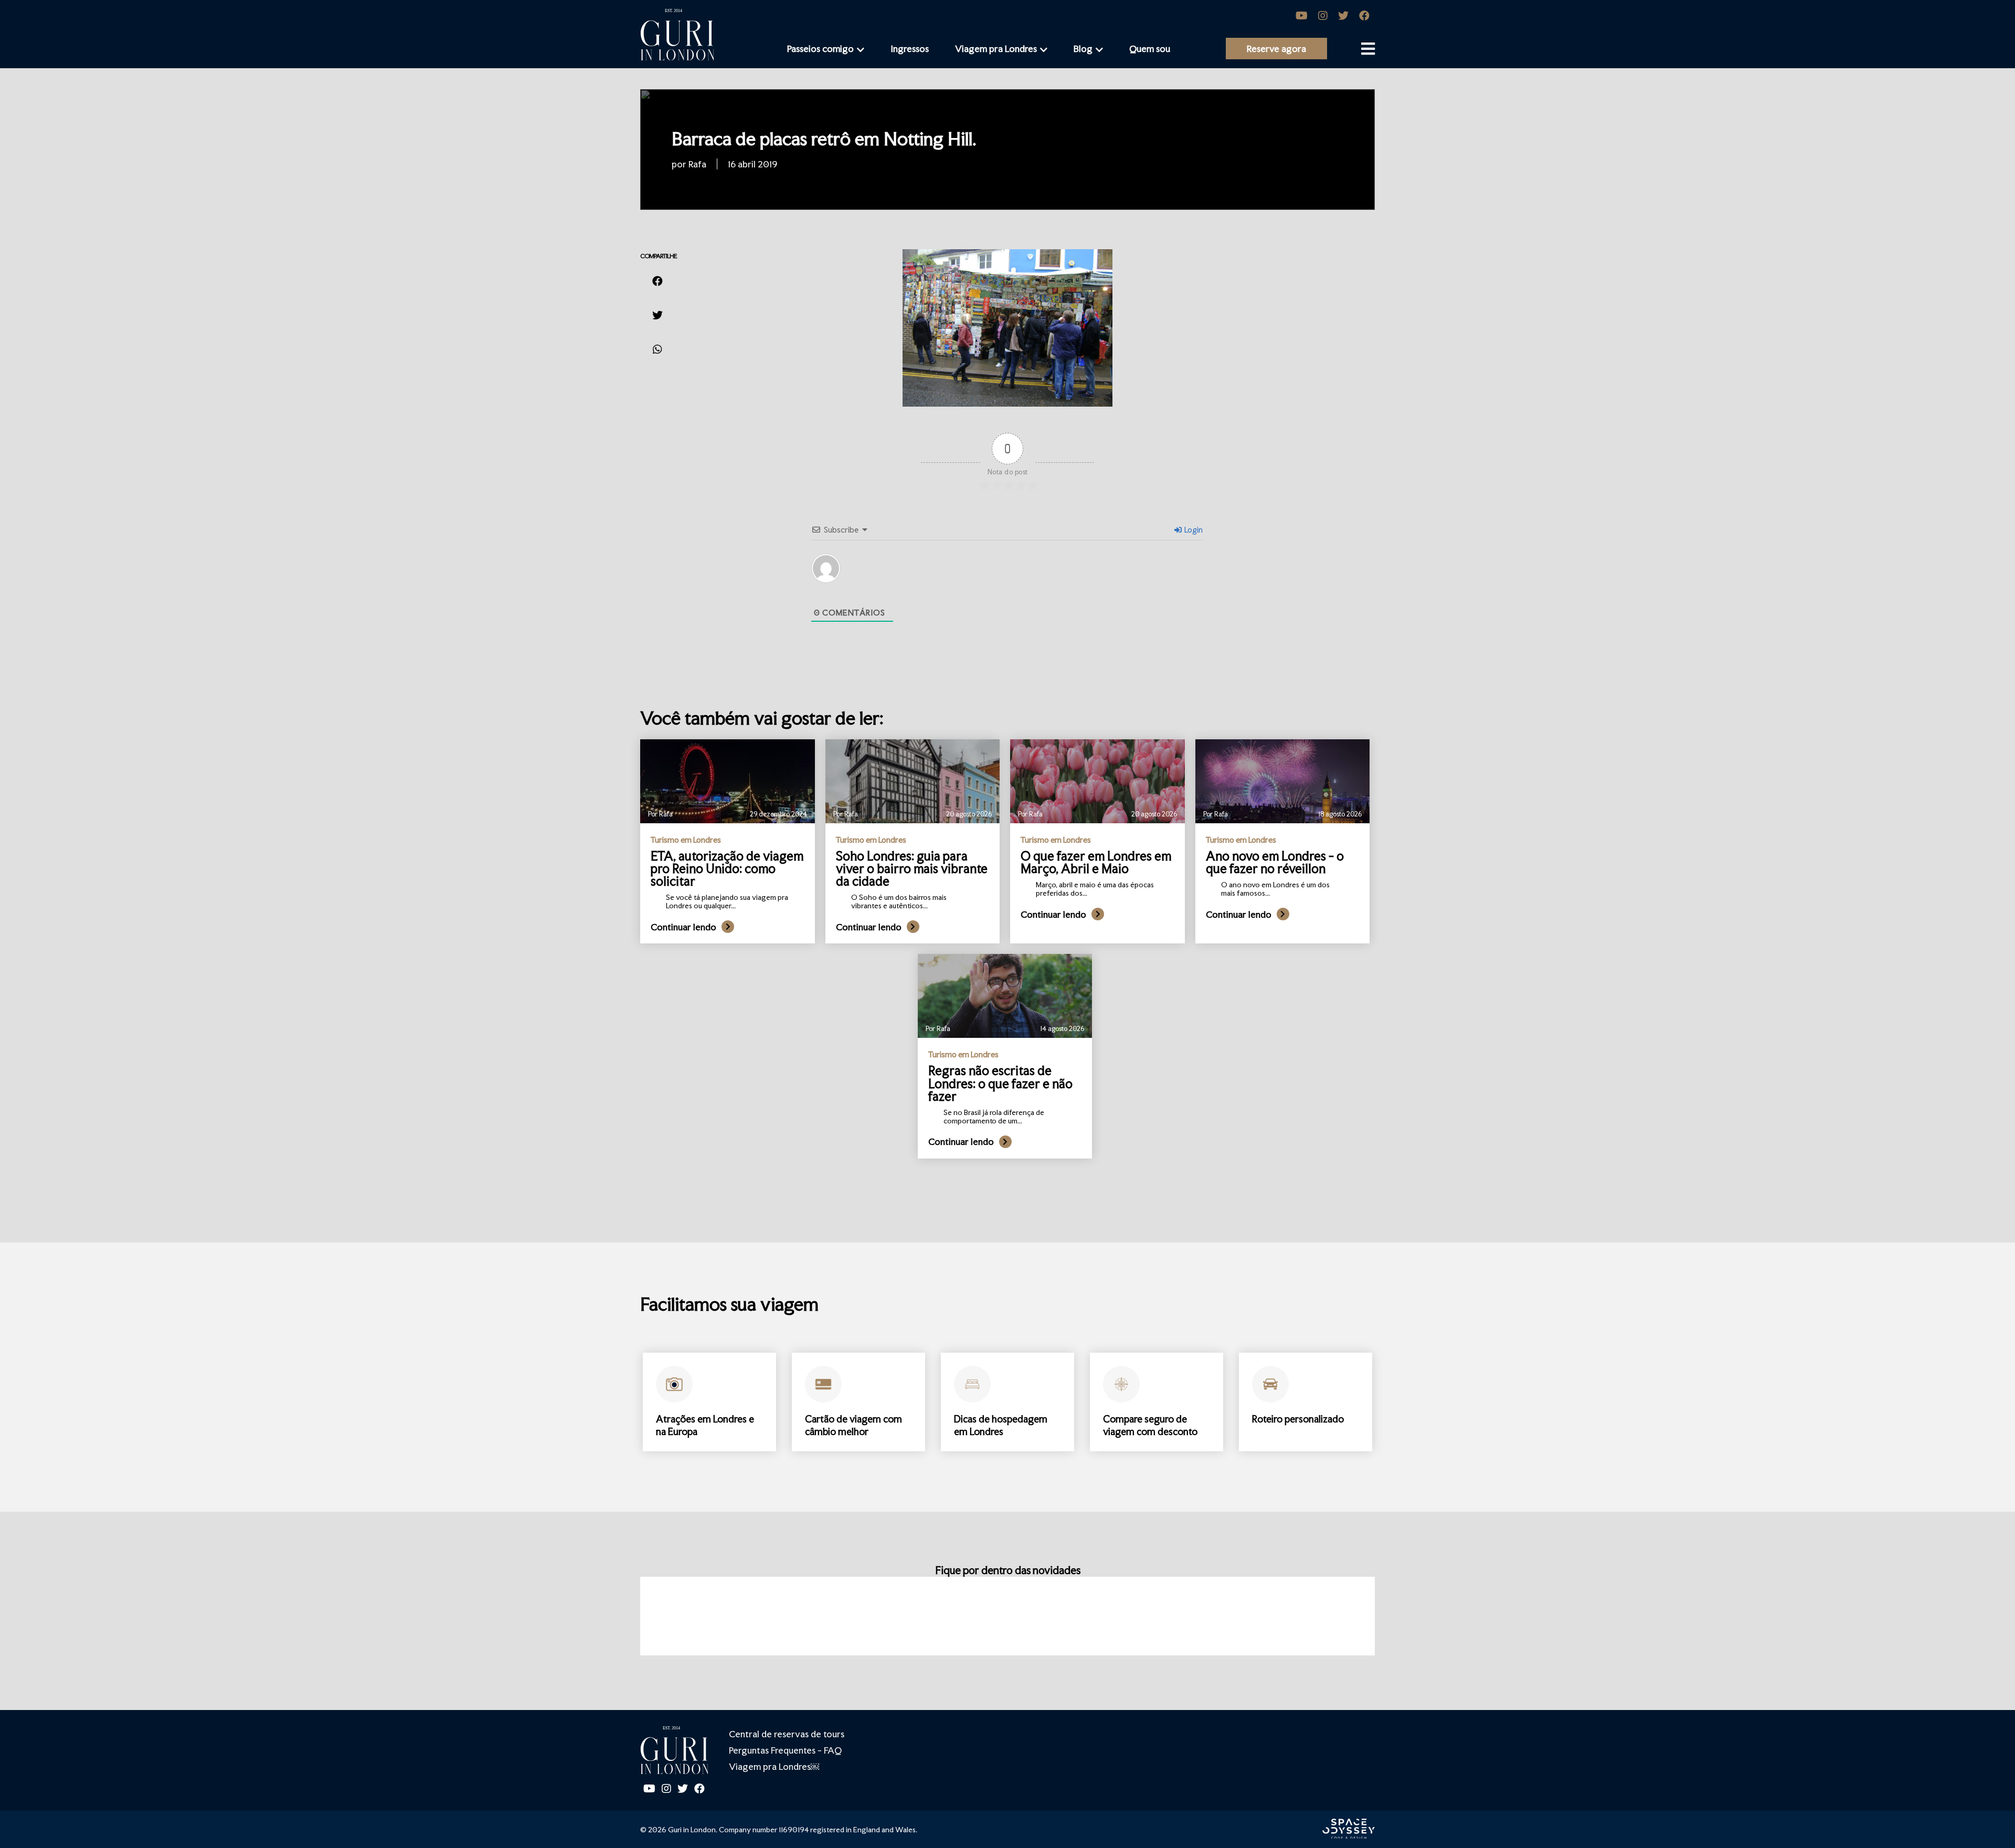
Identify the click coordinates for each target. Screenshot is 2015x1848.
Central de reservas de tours (787, 1734)
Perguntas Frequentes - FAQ (785, 1750)
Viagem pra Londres (996, 49)
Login (1193, 530)
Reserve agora (1276, 49)
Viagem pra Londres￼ (774, 1766)
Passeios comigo (820, 49)
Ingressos (910, 49)
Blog (1083, 49)
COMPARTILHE (659, 256)
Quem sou (1150, 49)
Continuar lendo (683, 927)
